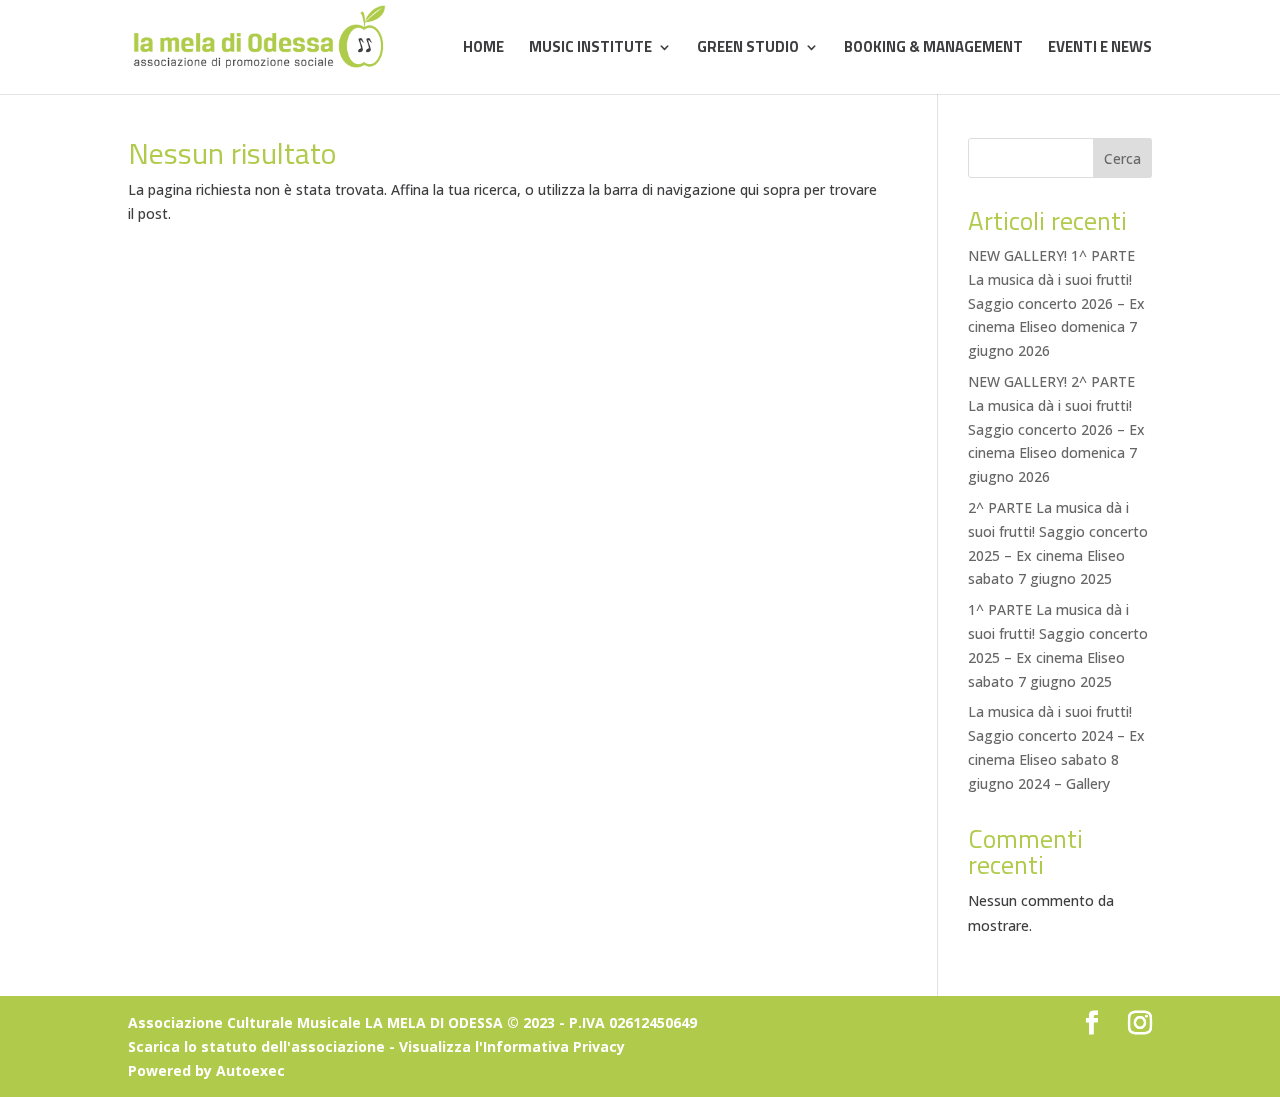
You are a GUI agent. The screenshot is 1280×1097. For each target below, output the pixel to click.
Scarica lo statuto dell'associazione (256, 1046)
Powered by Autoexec (206, 1070)
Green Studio (748, 49)
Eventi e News (1100, 49)
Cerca (1122, 158)
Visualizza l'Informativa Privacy (512, 1046)
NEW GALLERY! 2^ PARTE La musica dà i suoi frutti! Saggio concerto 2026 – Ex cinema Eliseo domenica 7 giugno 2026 (1056, 429)
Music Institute (590, 49)
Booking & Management (933, 49)
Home (483, 49)
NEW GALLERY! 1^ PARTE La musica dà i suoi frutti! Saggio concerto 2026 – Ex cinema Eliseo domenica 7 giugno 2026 (1056, 303)
